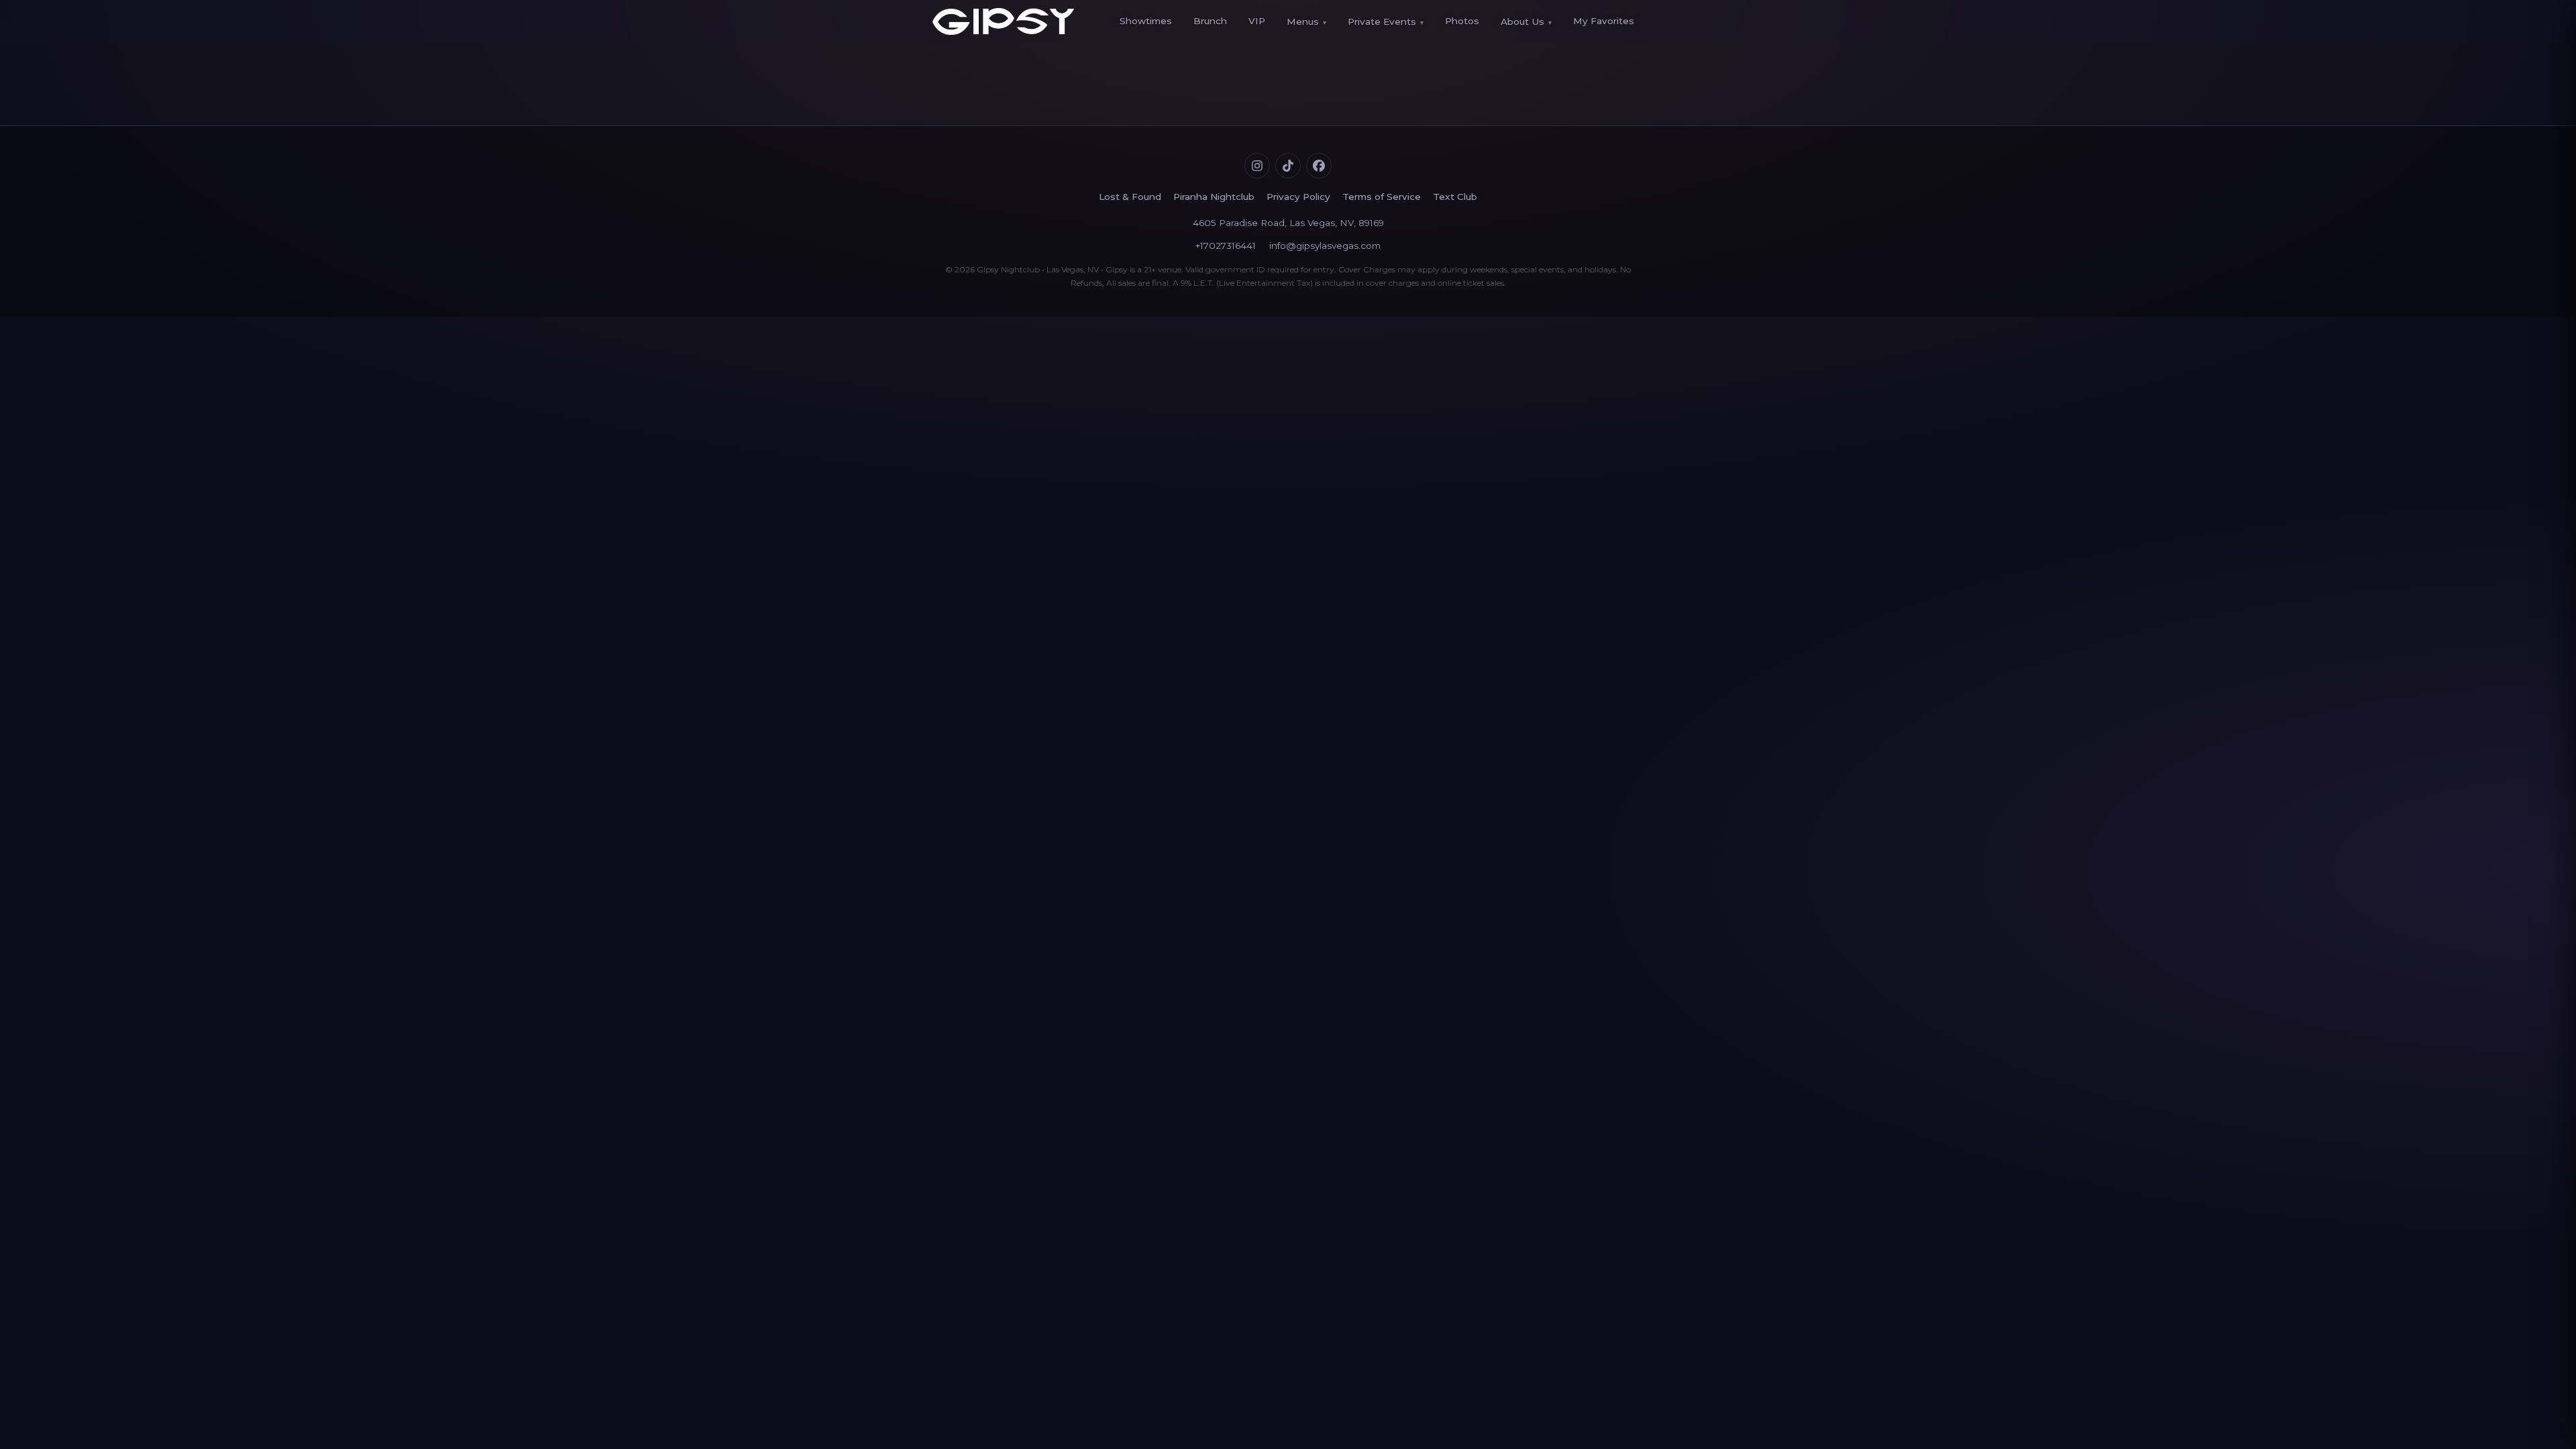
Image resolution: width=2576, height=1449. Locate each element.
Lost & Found (1130, 197)
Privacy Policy (1298, 197)
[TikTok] (1288, 166)
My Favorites (1604, 21)
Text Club (1455, 197)
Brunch (1210, 21)
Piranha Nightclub (1214, 197)
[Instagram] (1257, 166)
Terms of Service (1382, 197)
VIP (1257, 21)
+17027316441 (1226, 246)
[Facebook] (1319, 166)
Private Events (1386, 21)
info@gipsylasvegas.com (1325, 246)
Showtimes (1146, 21)
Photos (1462, 21)
